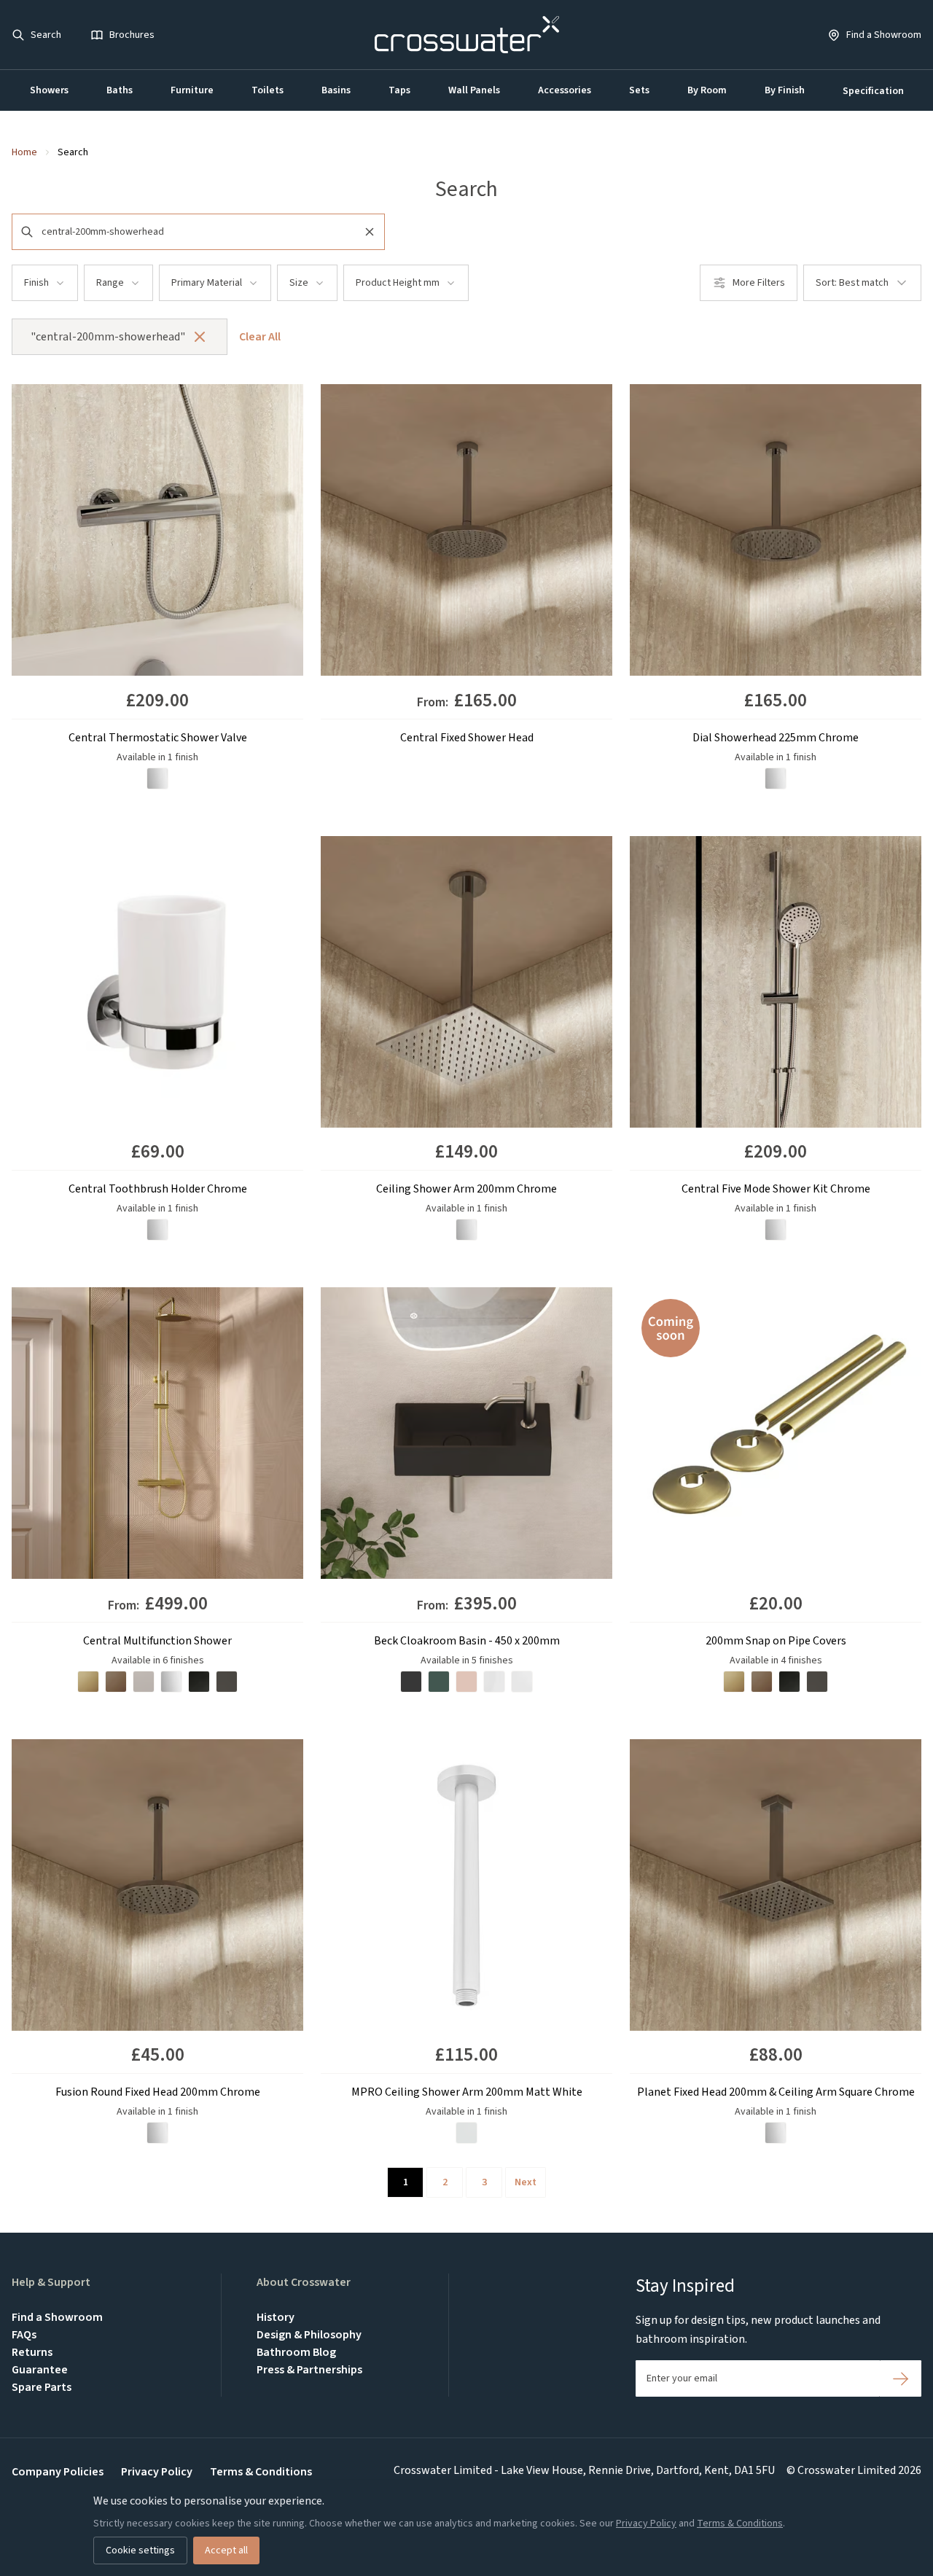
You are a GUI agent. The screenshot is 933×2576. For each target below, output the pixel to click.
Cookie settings (140, 2550)
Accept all (226, 2550)
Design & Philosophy (309, 2335)
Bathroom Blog (296, 2352)
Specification (873, 91)
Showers (49, 90)
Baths (120, 90)
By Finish (785, 90)
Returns (32, 2352)
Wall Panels (474, 90)
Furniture (192, 90)
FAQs (24, 2335)
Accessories (565, 90)
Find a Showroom (57, 2317)
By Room (707, 90)
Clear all (260, 337)
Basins (336, 90)
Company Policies (58, 2472)
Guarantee (40, 2370)
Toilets (268, 90)
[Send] (901, 2378)
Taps (399, 90)
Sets (639, 90)
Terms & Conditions (261, 2472)
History (276, 2317)
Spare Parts (42, 2387)
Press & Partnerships (309, 2370)
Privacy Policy (157, 2472)
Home (24, 152)
